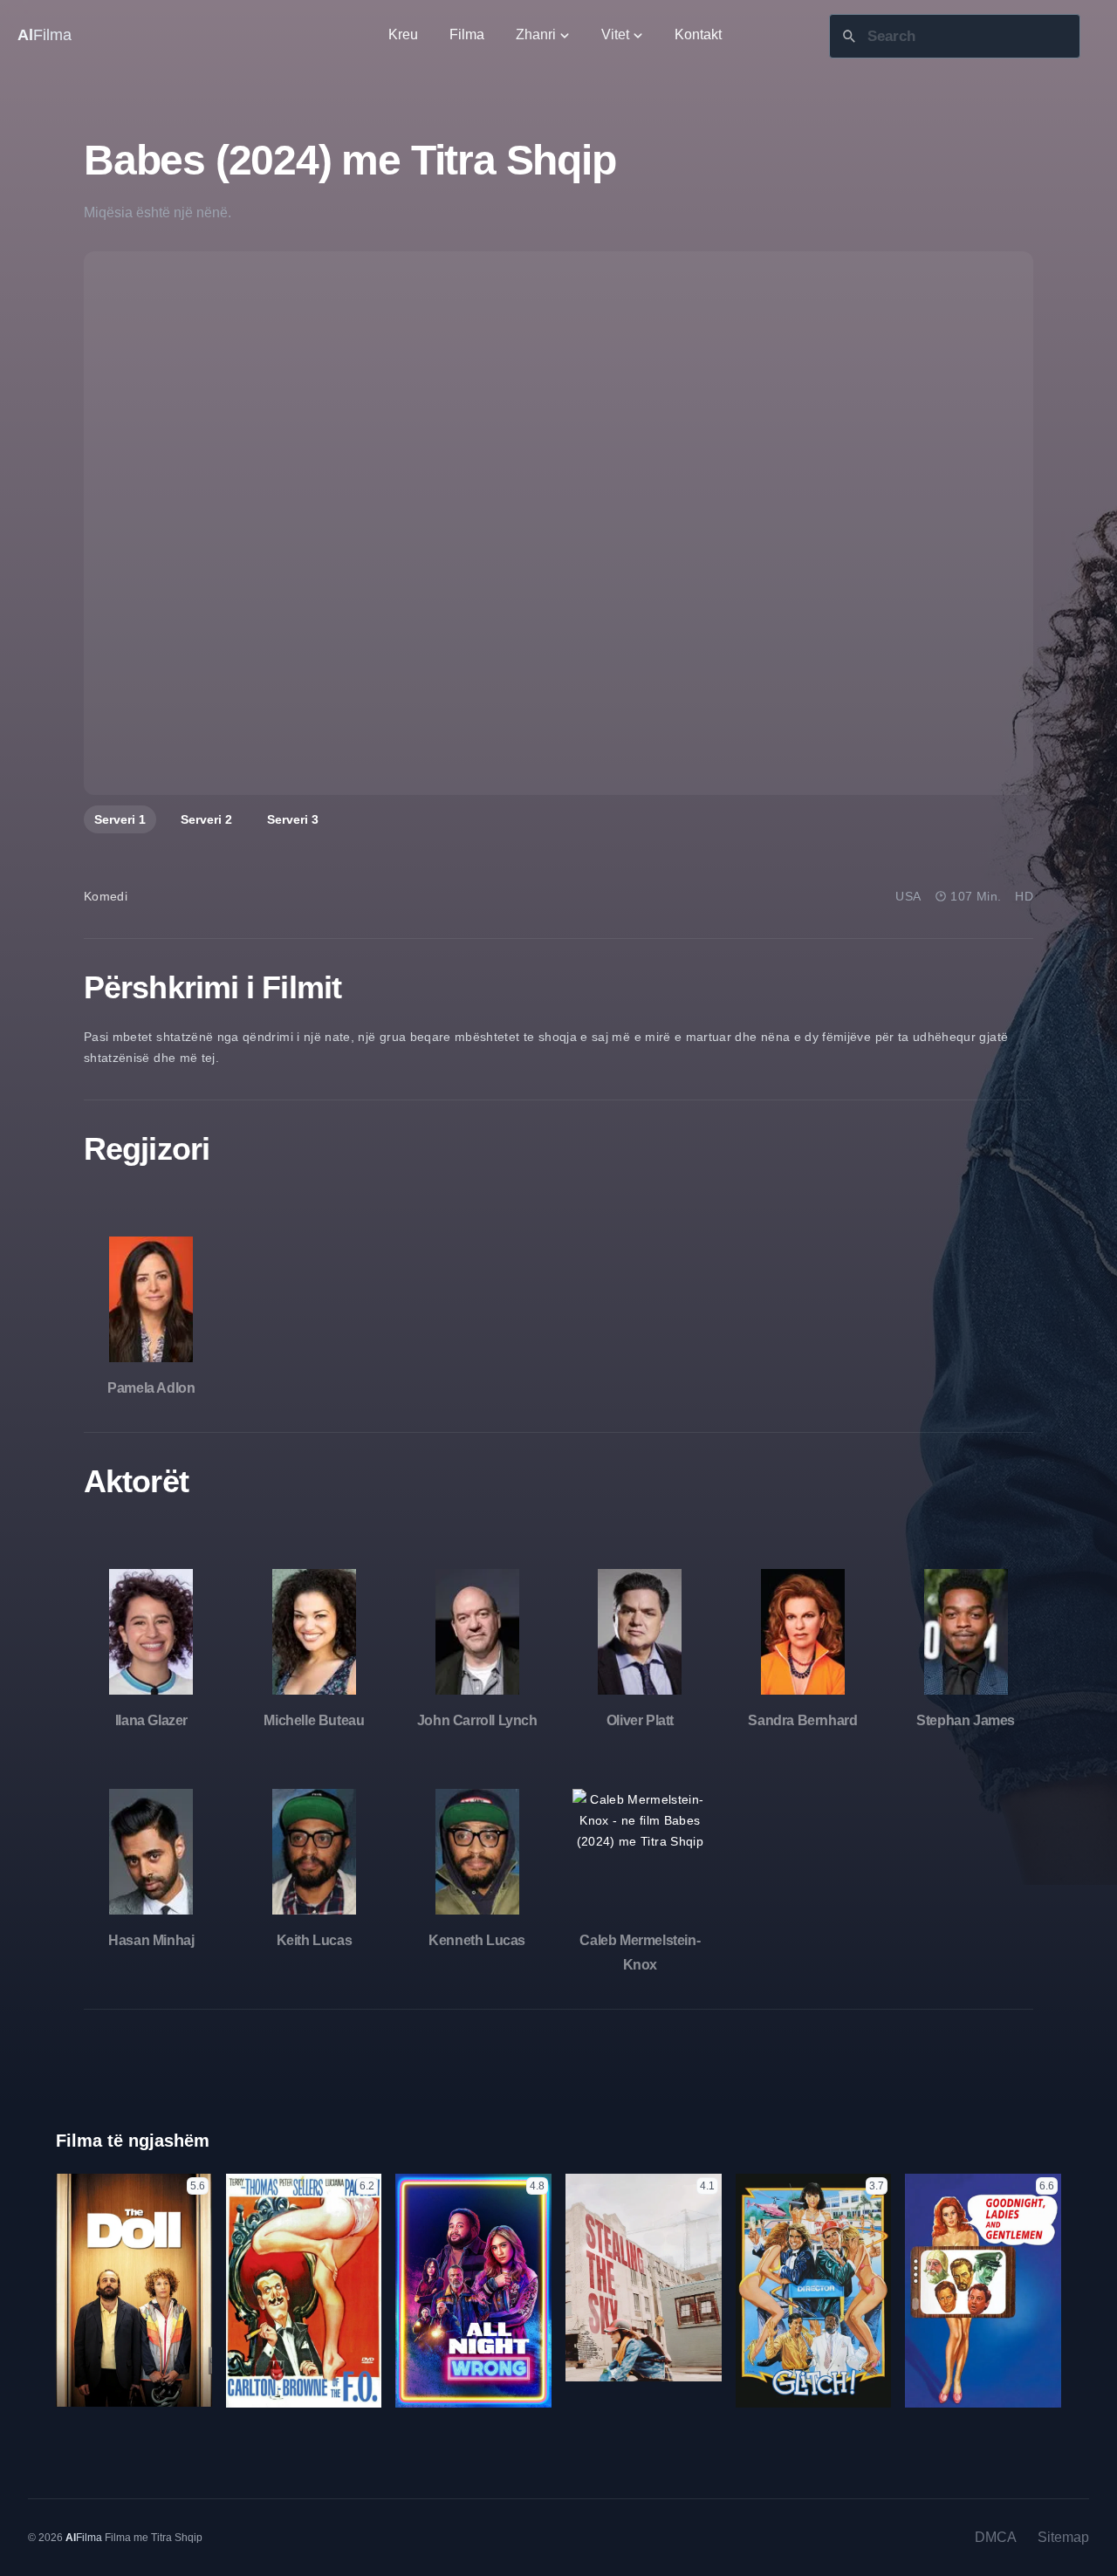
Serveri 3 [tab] (293, 819)
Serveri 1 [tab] (120, 819)
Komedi (106, 896)
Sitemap (1063, 2537)
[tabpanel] (558, 523)
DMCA (996, 2537)
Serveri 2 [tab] (206, 819)
